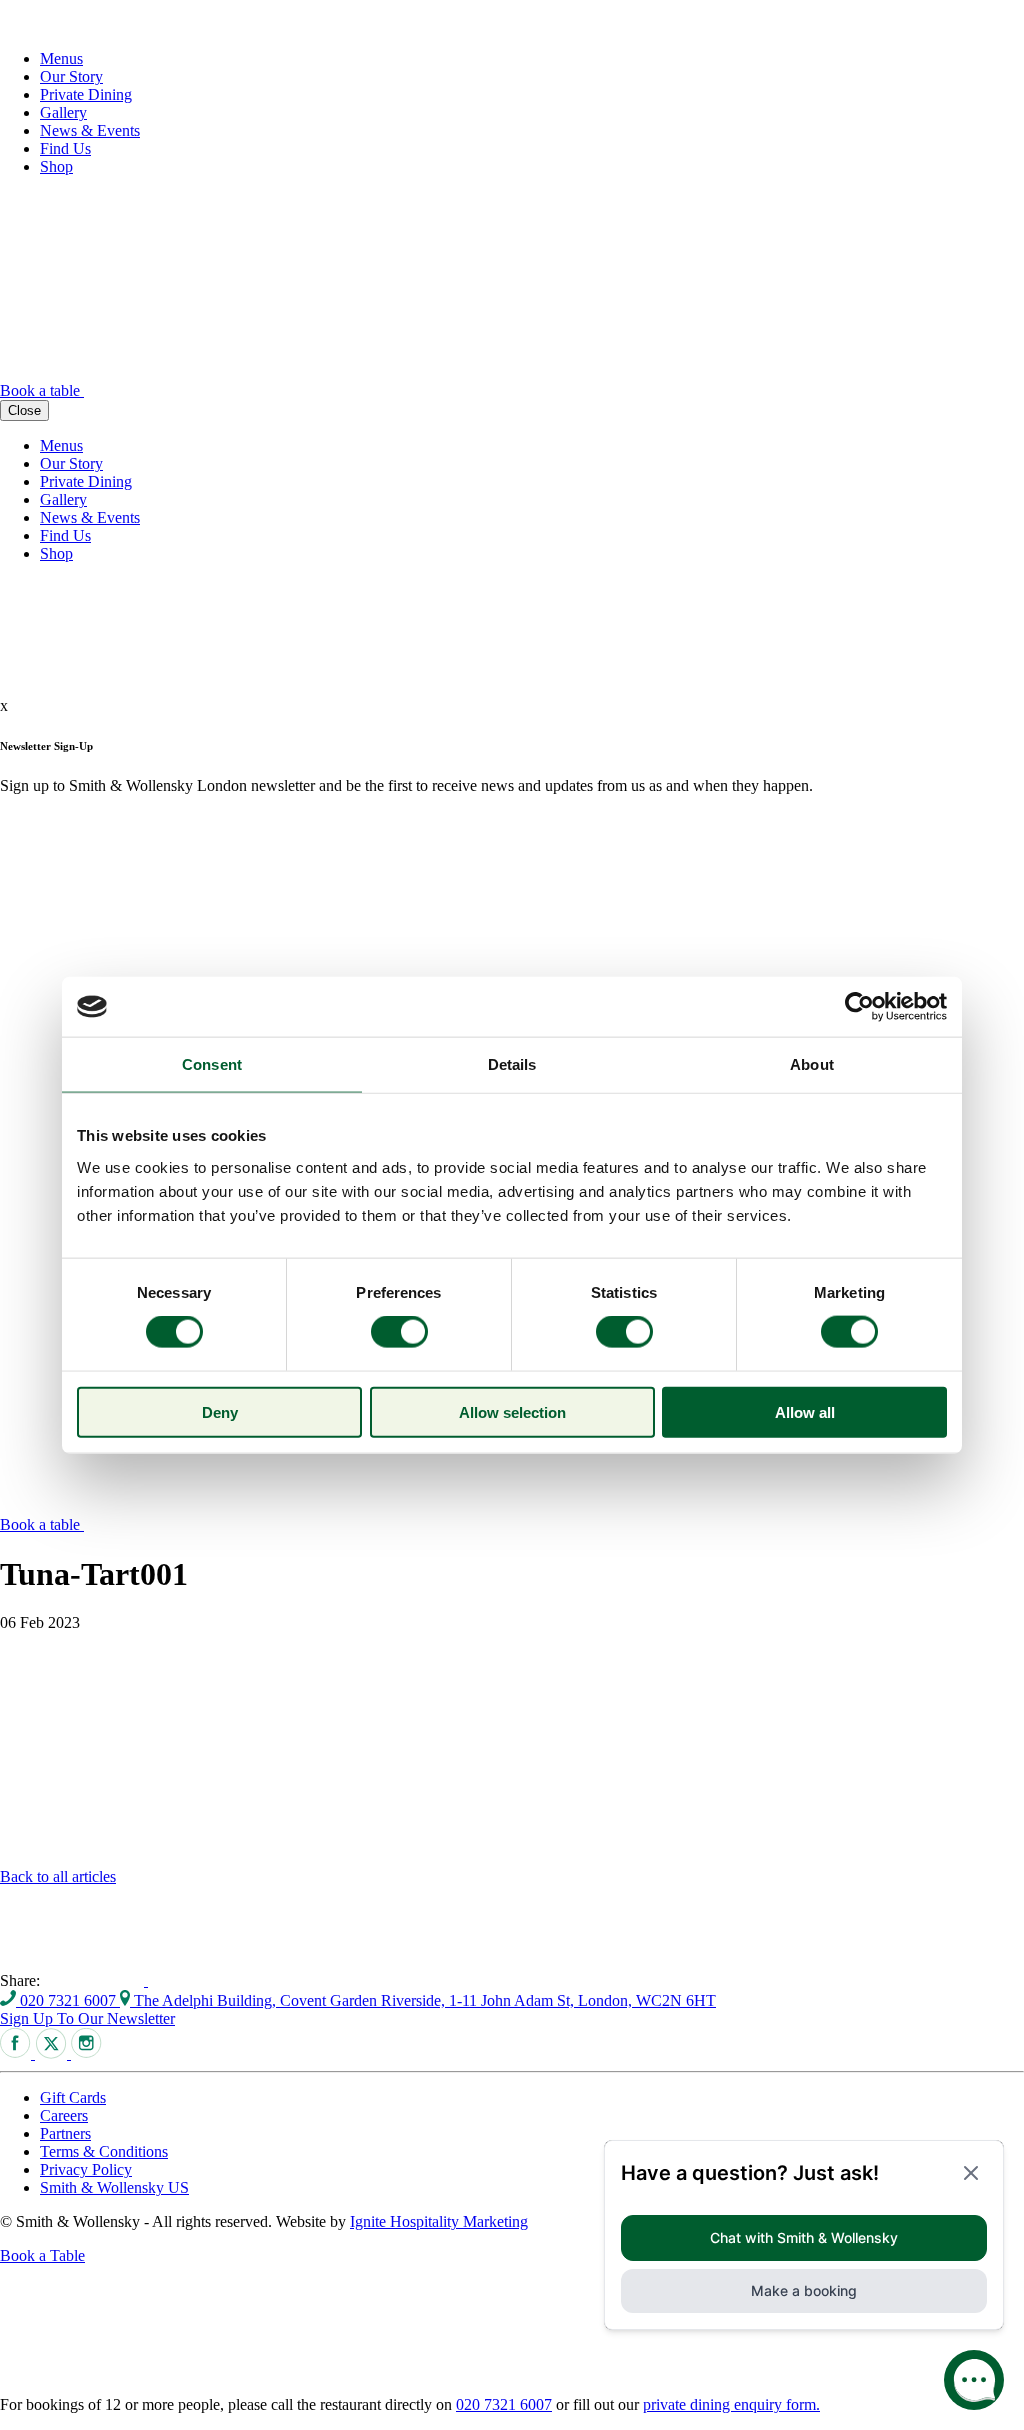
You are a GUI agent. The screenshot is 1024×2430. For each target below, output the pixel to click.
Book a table (42, 390)
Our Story (71, 76)
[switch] (399, 1332)
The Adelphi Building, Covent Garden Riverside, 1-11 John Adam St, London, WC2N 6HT (423, 2000)
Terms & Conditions (104, 2151)
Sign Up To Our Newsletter (87, 2018)
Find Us (65, 148)
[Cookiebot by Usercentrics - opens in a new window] (859, 1007)
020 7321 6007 (68, 2000)
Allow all (805, 1411)
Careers (64, 2115)
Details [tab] (512, 1064)
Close (24, 410)
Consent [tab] (212, 1064)
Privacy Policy (86, 2169)
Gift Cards (73, 2097)
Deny (220, 1411)
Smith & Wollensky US (114, 2187)
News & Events (90, 130)
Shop (56, 166)
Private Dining (86, 94)
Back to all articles (58, 1876)
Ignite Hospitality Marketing (439, 2221)
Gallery (63, 112)
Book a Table (42, 2255)
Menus (61, 58)
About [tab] (812, 1064)
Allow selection (512, 1411)
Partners (65, 2133)
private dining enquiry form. (731, 2404)
